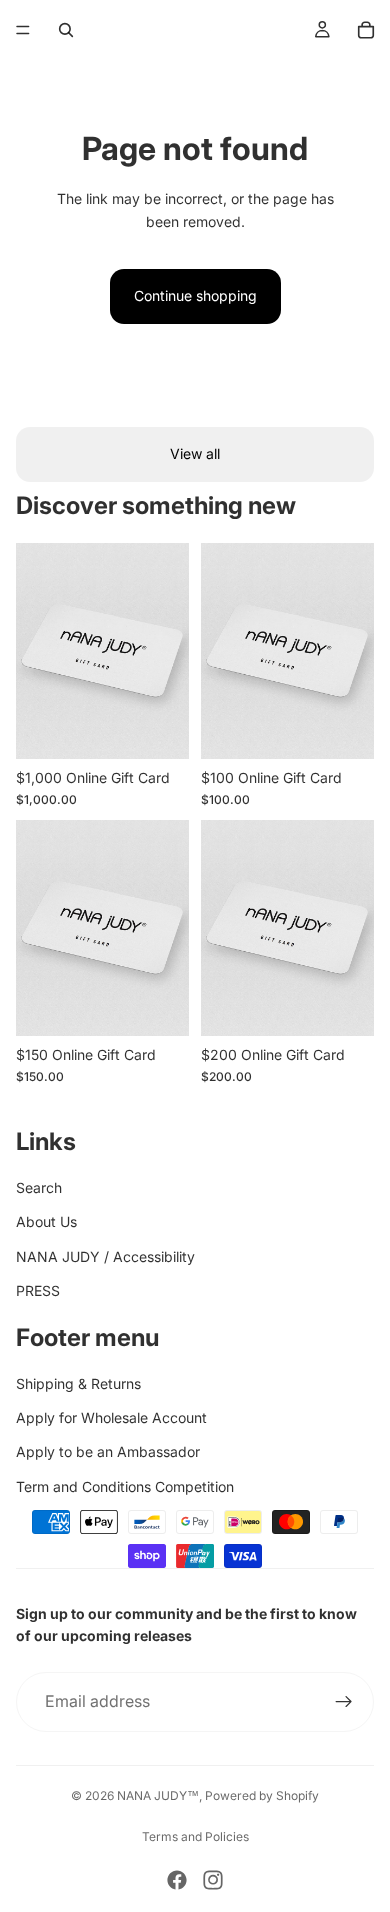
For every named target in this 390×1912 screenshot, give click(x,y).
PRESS (38, 1290)
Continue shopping (195, 295)
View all (195, 453)
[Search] (66, 30)
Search (39, 1187)
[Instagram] (213, 1880)
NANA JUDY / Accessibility (105, 1256)
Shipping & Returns (78, 1383)
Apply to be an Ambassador (108, 1451)
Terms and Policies (195, 1836)
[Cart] (366, 30)
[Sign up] (344, 1702)
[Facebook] (177, 1880)
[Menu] (23, 30)
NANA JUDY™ (158, 1795)
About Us (46, 1221)
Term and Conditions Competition (125, 1486)
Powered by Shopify (262, 1795)
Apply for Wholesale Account (111, 1417)
